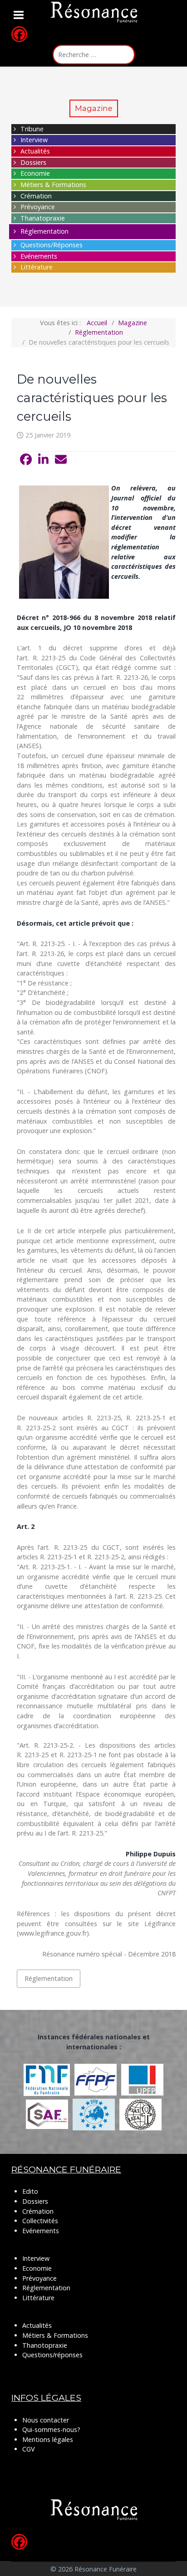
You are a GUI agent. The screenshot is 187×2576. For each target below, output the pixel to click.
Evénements (39, 256)
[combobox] (94, 55)
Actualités (35, 151)
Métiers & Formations (53, 185)
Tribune (32, 129)
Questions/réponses (52, 2355)
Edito (30, 2191)
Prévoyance (38, 207)
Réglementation (44, 231)
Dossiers (33, 162)
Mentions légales (48, 2439)
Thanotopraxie (45, 2345)
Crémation (36, 196)
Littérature (37, 267)
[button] (26, 460)
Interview (34, 140)
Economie (35, 173)
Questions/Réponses (52, 245)
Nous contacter (46, 2420)
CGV (29, 2449)
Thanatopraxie (43, 218)
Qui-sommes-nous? (51, 2429)
